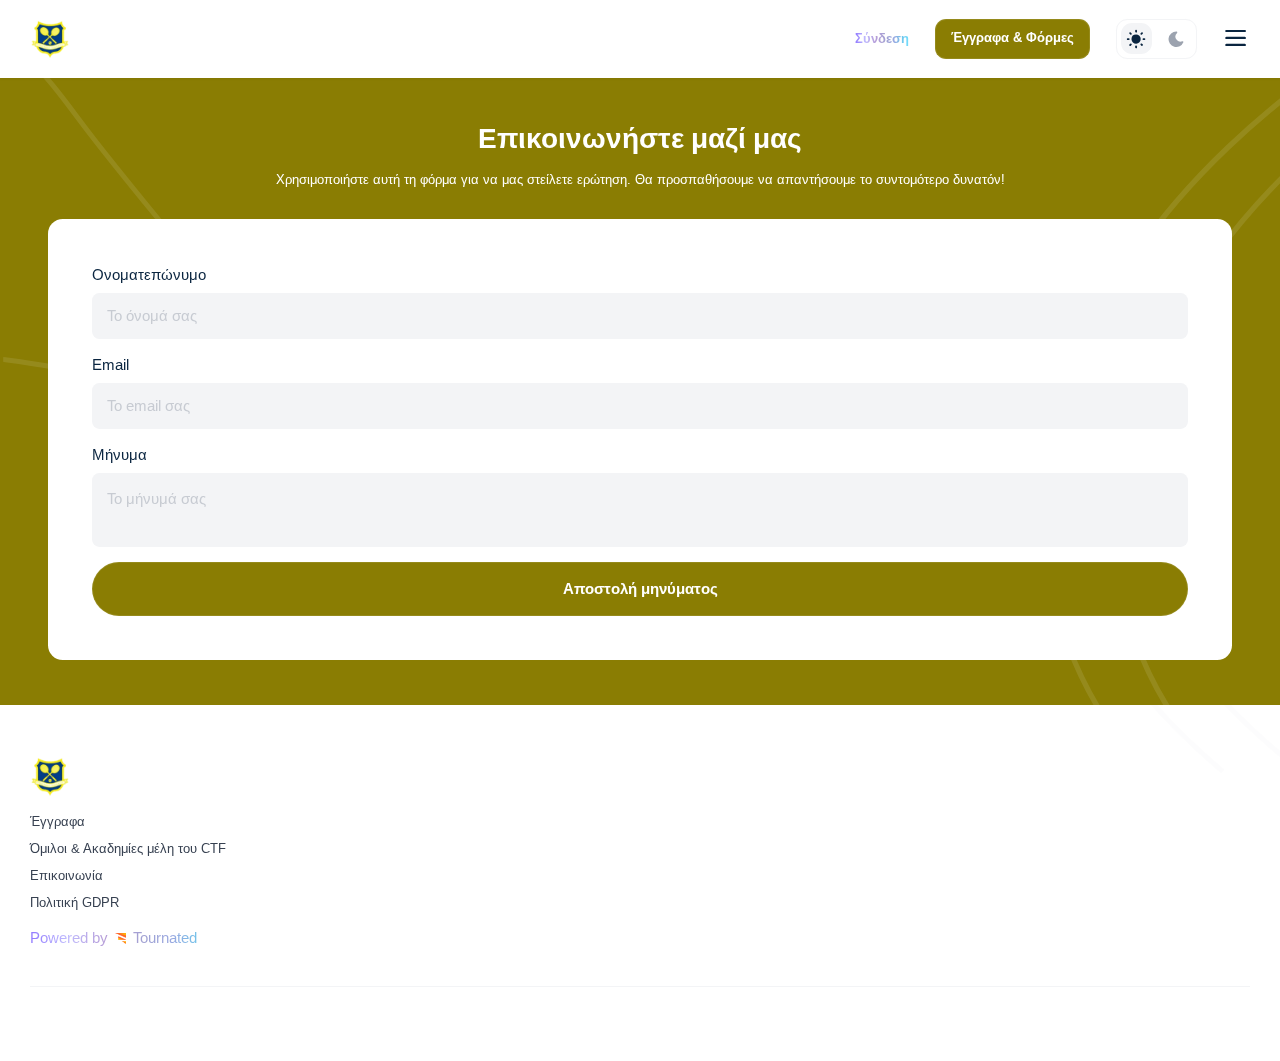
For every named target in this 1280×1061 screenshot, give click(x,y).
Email (110, 365)
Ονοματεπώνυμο (149, 275)
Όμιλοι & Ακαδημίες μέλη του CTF (128, 848)
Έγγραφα (57, 821)
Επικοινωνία (66, 875)
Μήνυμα (119, 455)
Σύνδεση (882, 38)
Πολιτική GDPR (74, 902)
